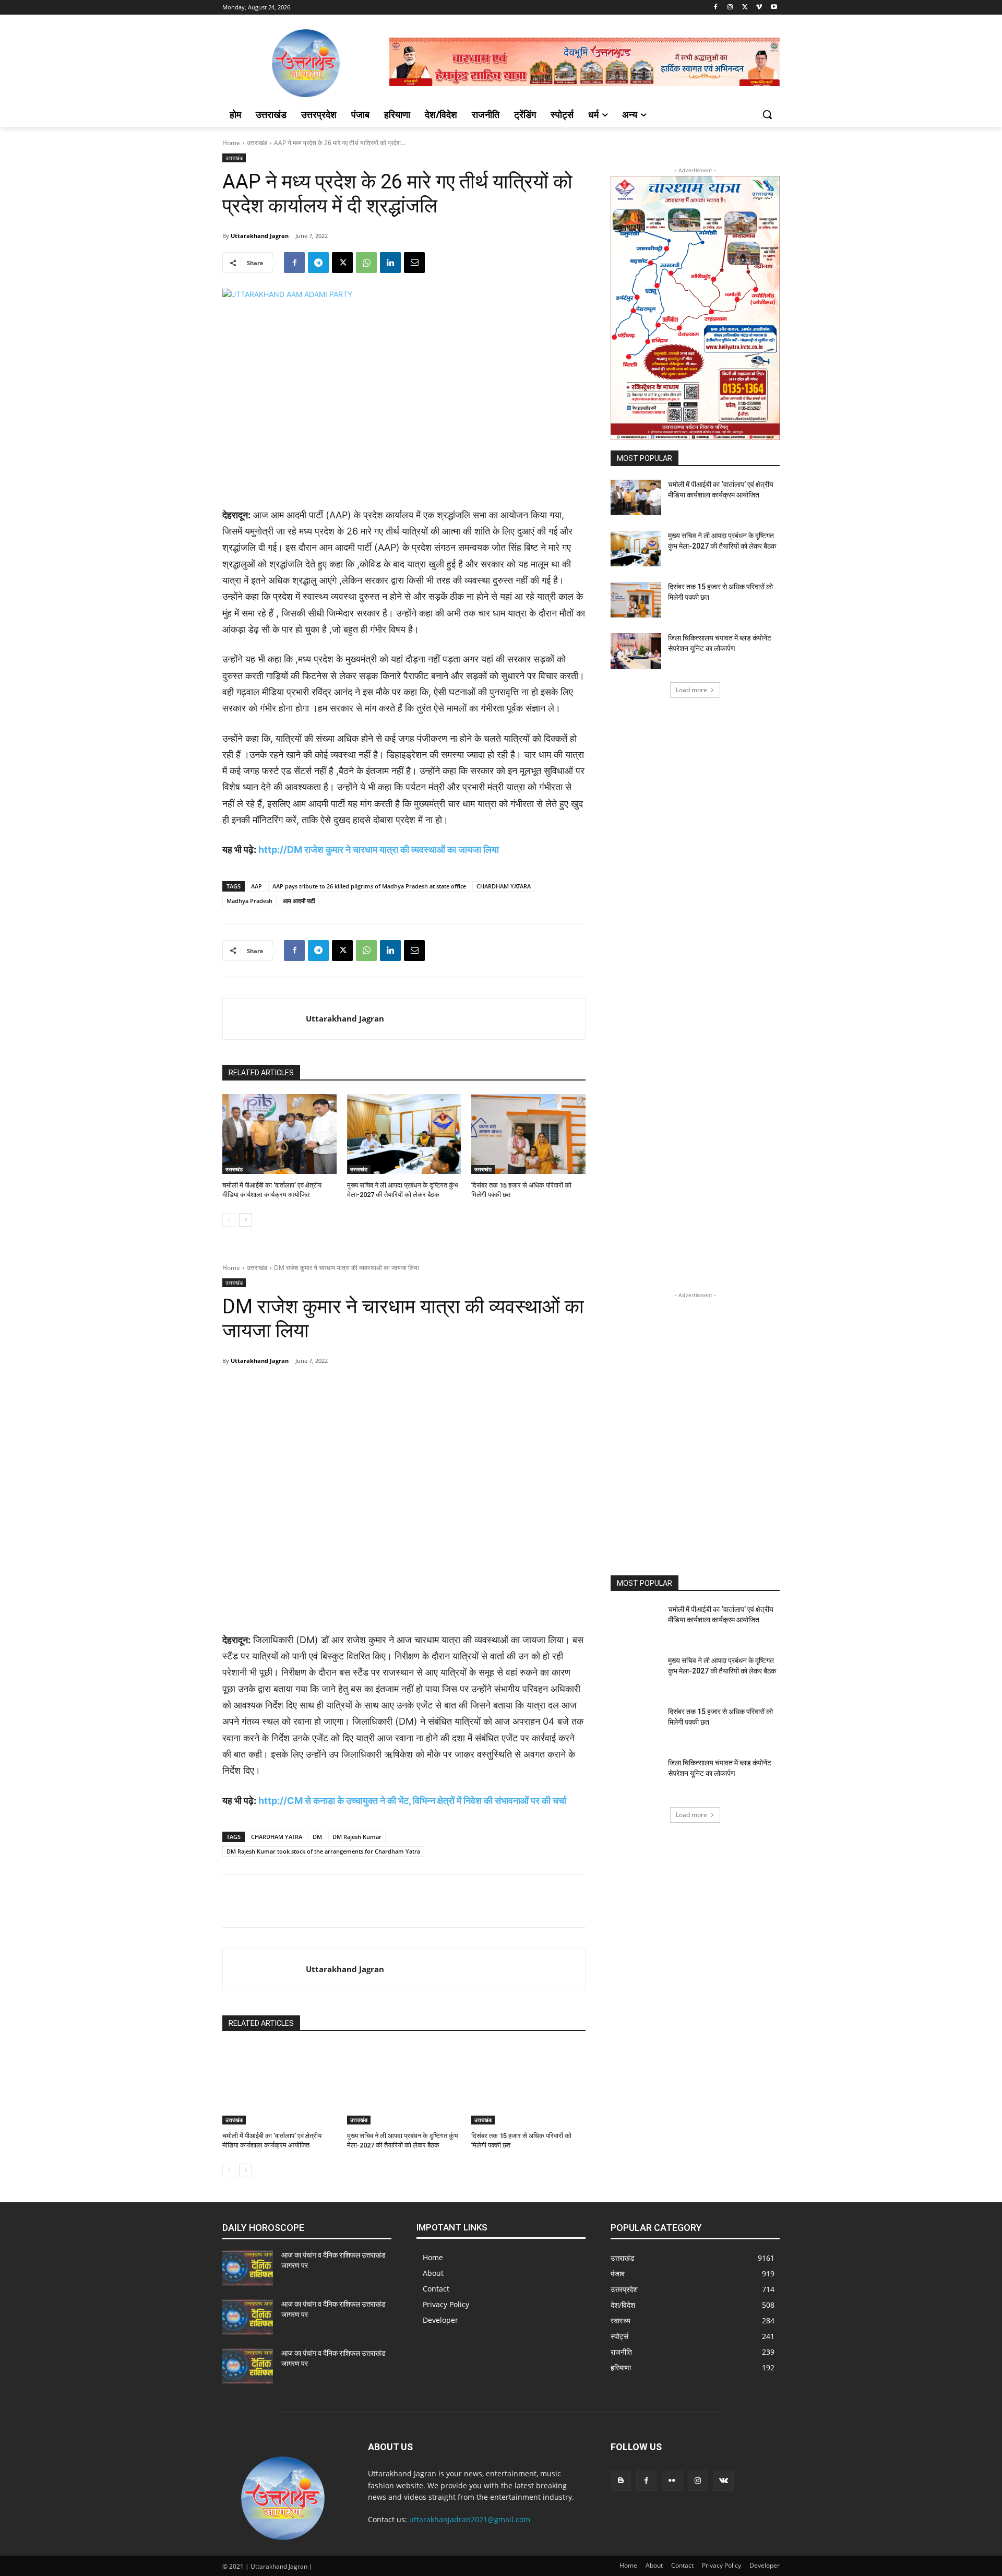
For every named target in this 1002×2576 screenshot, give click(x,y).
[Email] (414, 263)
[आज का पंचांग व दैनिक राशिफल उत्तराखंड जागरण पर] (248, 2268)
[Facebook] (716, 8)
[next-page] (246, 1220)
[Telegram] (318, 263)
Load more (691, 690)
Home (231, 143)
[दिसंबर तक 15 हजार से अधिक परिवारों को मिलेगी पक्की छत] (528, 1134)
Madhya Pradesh (249, 901)
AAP (257, 886)
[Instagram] (730, 8)
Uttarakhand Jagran (260, 236)
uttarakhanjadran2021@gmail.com (470, 2519)
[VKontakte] (724, 2481)
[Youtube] (774, 8)
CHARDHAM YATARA (504, 886)
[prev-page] (229, 1220)
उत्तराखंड (257, 143)
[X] (745, 8)
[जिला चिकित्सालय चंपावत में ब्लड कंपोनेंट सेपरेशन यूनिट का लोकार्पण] (636, 651)
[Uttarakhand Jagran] (264, 1019)
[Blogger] (621, 2481)
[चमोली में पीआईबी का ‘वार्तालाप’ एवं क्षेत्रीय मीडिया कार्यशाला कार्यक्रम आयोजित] (279, 1134)
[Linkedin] (390, 263)
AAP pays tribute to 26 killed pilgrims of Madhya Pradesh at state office (369, 886)
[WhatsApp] (366, 263)
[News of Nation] (306, 63)
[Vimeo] (759, 8)
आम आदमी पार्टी (299, 901)
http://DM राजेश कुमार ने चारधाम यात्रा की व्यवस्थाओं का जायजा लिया (379, 850)
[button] (767, 114)
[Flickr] (672, 2481)
